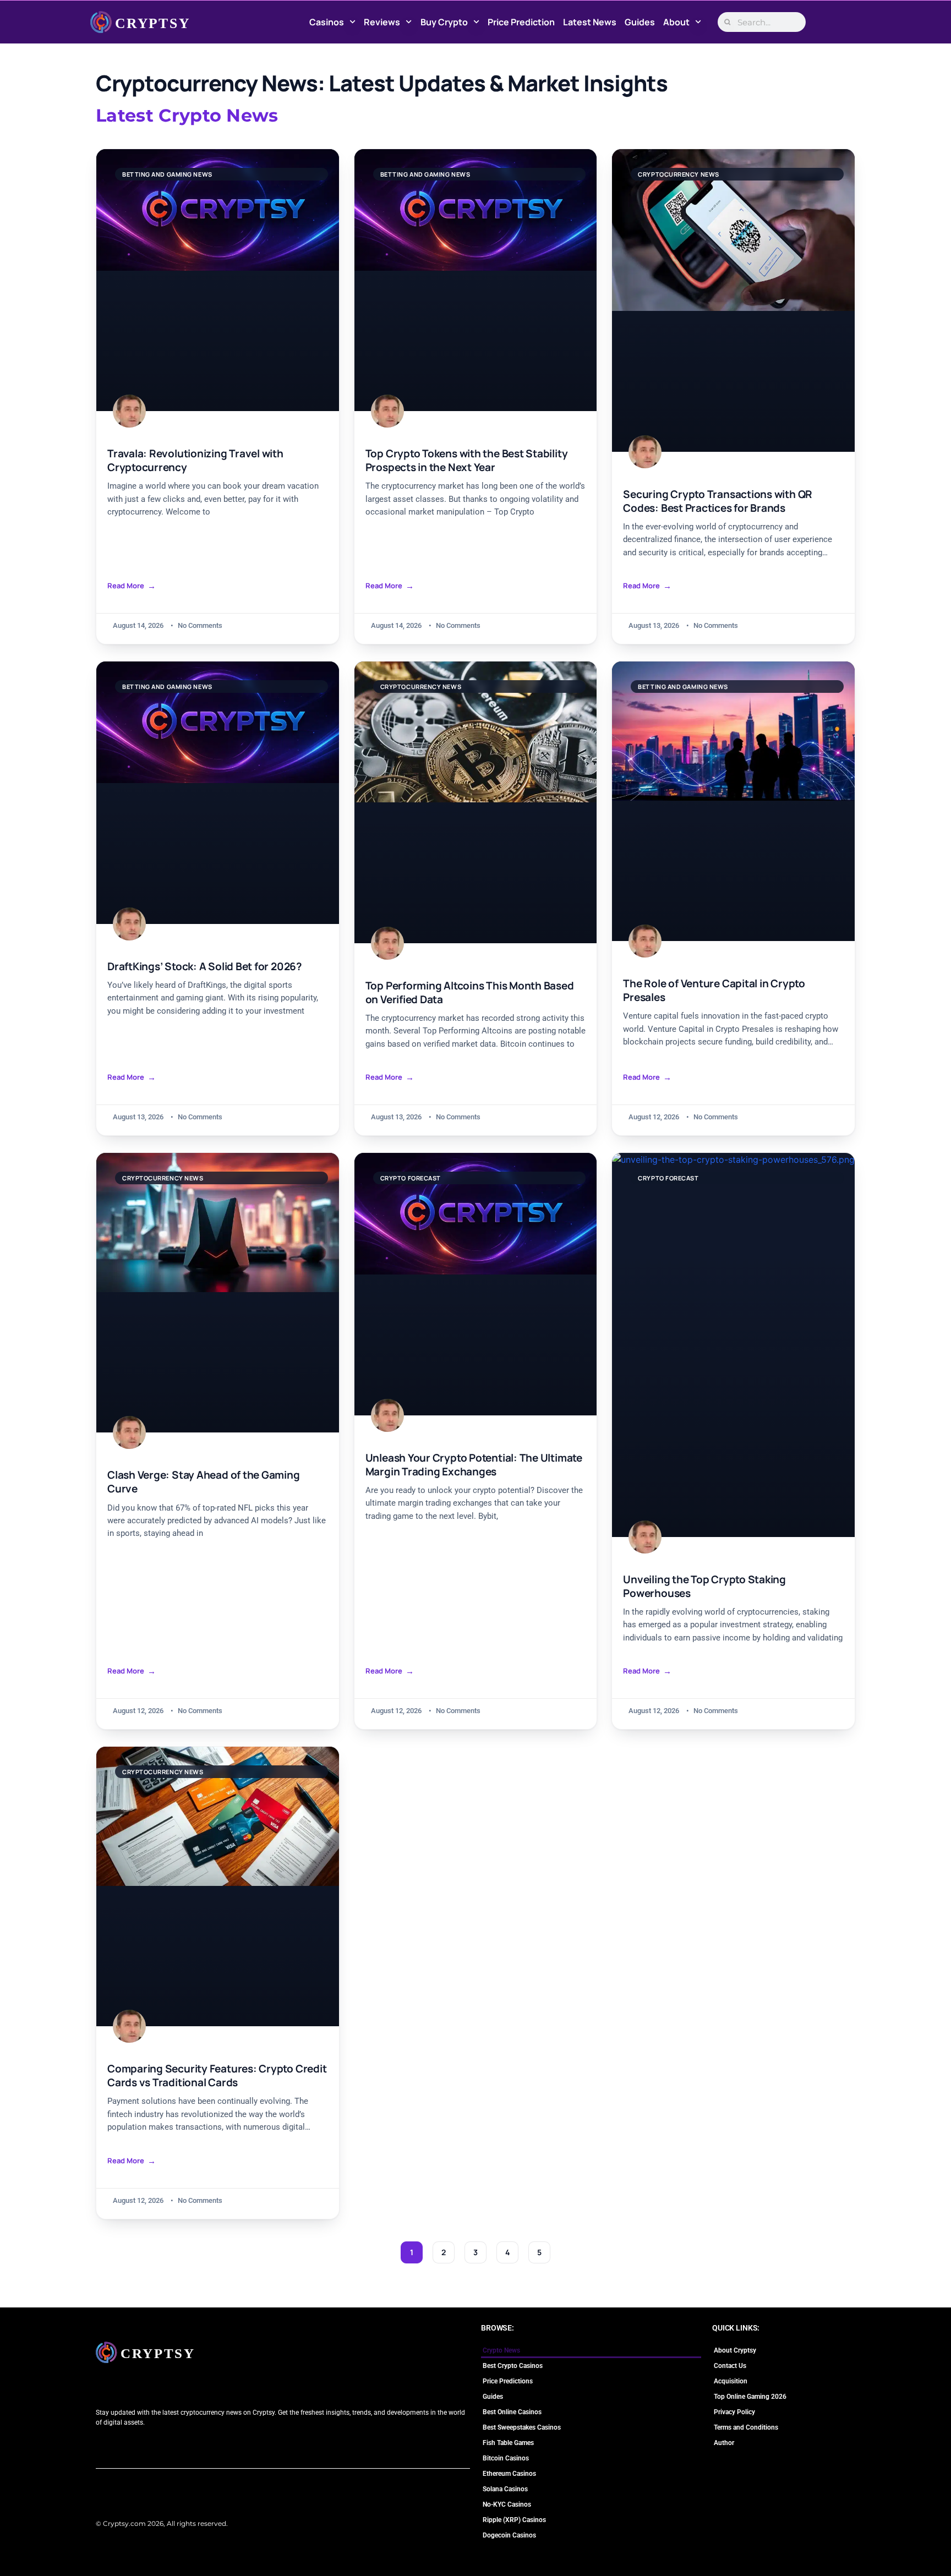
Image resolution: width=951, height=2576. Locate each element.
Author (724, 2443)
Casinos (327, 22)
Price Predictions (508, 2381)
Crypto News (501, 2350)
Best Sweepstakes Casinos (522, 2427)
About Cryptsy (735, 2350)
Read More (126, 586)
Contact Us (730, 2366)
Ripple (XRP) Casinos (514, 2520)
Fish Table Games (508, 2443)
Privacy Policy (734, 2412)
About (676, 22)
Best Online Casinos (512, 2412)
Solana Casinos (505, 2489)
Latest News (590, 22)
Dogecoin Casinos (509, 2535)
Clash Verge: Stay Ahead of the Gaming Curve (204, 1482)
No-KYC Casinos (507, 2504)
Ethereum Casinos (509, 2474)
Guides (640, 22)
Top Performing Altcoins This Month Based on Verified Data (470, 993)
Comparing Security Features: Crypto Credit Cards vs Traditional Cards (217, 2076)
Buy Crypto (444, 22)
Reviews (382, 22)
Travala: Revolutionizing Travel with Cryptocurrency (195, 461)
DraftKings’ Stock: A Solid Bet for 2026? (205, 967)
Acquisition (731, 2381)
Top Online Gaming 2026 (750, 2397)
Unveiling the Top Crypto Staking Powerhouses (704, 1587)
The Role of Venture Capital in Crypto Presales (714, 991)
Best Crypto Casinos (513, 2366)
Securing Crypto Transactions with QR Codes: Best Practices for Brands (718, 501)
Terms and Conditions (746, 2427)
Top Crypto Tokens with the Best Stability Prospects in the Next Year (467, 461)
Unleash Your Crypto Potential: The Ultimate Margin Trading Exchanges (474, 1465)
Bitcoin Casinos (506, 2458)
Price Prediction (521, 22)
